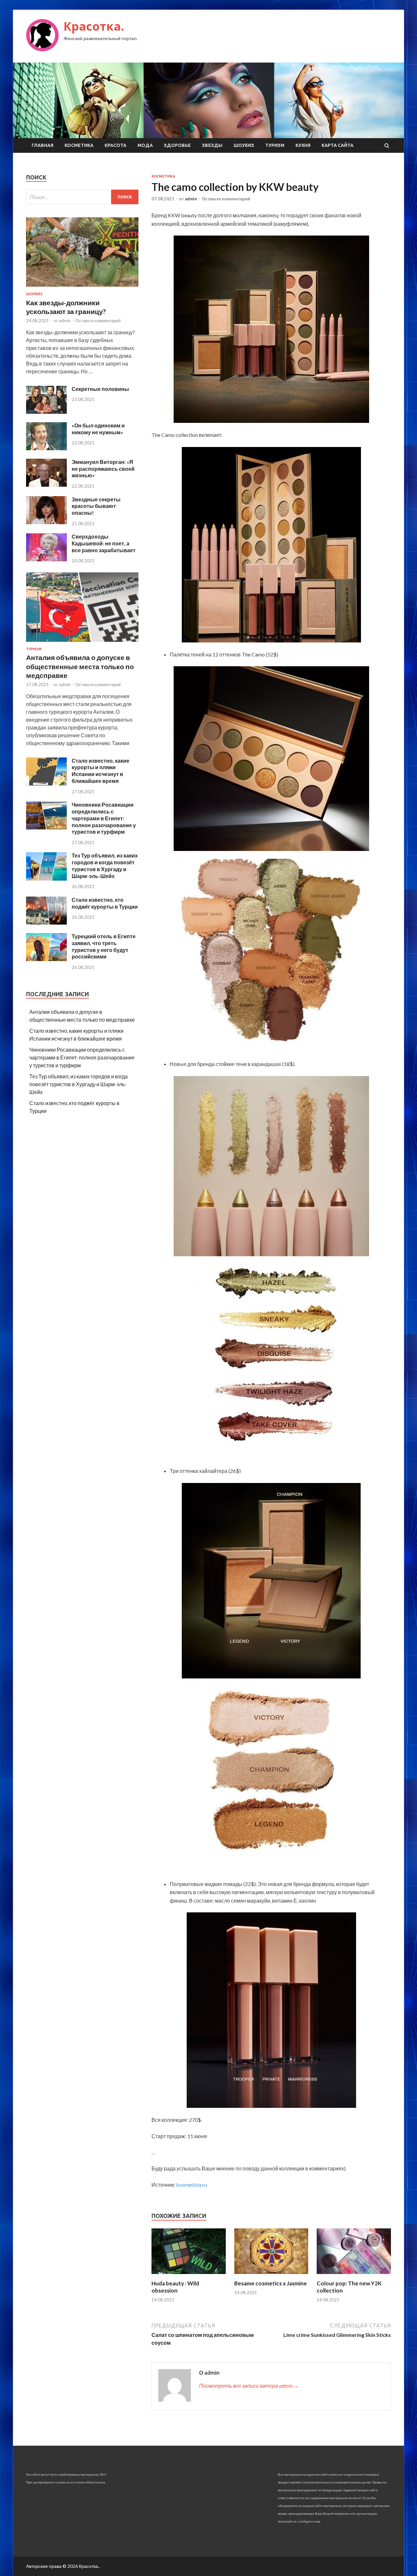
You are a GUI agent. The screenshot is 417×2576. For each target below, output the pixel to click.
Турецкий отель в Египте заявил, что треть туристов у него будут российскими (104, 946)
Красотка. (94, 26)
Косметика (79, 145)
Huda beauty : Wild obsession (175, 2287)
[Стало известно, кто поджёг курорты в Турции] (46, 922)
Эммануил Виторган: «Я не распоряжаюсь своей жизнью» (103, 469)
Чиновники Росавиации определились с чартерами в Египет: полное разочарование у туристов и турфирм (104, 818)
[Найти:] (82, 197)
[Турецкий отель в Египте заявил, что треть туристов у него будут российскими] (46, 959)
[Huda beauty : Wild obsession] (189, 2276)
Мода (145, 145)
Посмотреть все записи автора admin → (249, 2386)
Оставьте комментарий (226, 199)
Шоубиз (244, 145)
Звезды (212, 145)
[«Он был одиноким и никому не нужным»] (46, 448)
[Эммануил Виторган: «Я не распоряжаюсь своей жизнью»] (46, 485)
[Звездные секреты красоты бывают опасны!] (46, 522)
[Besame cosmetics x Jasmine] (271, 2276)
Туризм (275, 145)
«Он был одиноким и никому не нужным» (98, 429)
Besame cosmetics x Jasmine (271, 2283)
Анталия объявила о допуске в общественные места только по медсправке (80, 666)
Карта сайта (338, 145)
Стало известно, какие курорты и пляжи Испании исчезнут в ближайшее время (101, 771)
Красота (115, 145)
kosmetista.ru (192, 2185)
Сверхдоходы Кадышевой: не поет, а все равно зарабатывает (104, 543)
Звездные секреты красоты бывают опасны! (96, 506)
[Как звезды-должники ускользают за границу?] (82, 288)
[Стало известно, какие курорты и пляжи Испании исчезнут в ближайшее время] (46, 783)
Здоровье (177, 145)
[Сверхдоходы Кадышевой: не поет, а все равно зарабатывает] (46, 559)
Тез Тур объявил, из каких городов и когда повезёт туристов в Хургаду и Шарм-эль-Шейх (105, 865)
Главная (43, 145)
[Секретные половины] (46, 412)
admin (191, 199)
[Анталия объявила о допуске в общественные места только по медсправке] (82, 643)
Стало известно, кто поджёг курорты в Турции (105, 903)
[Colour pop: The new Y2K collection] (354, 2276)
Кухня (303, 145)
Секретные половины (100, 389)
